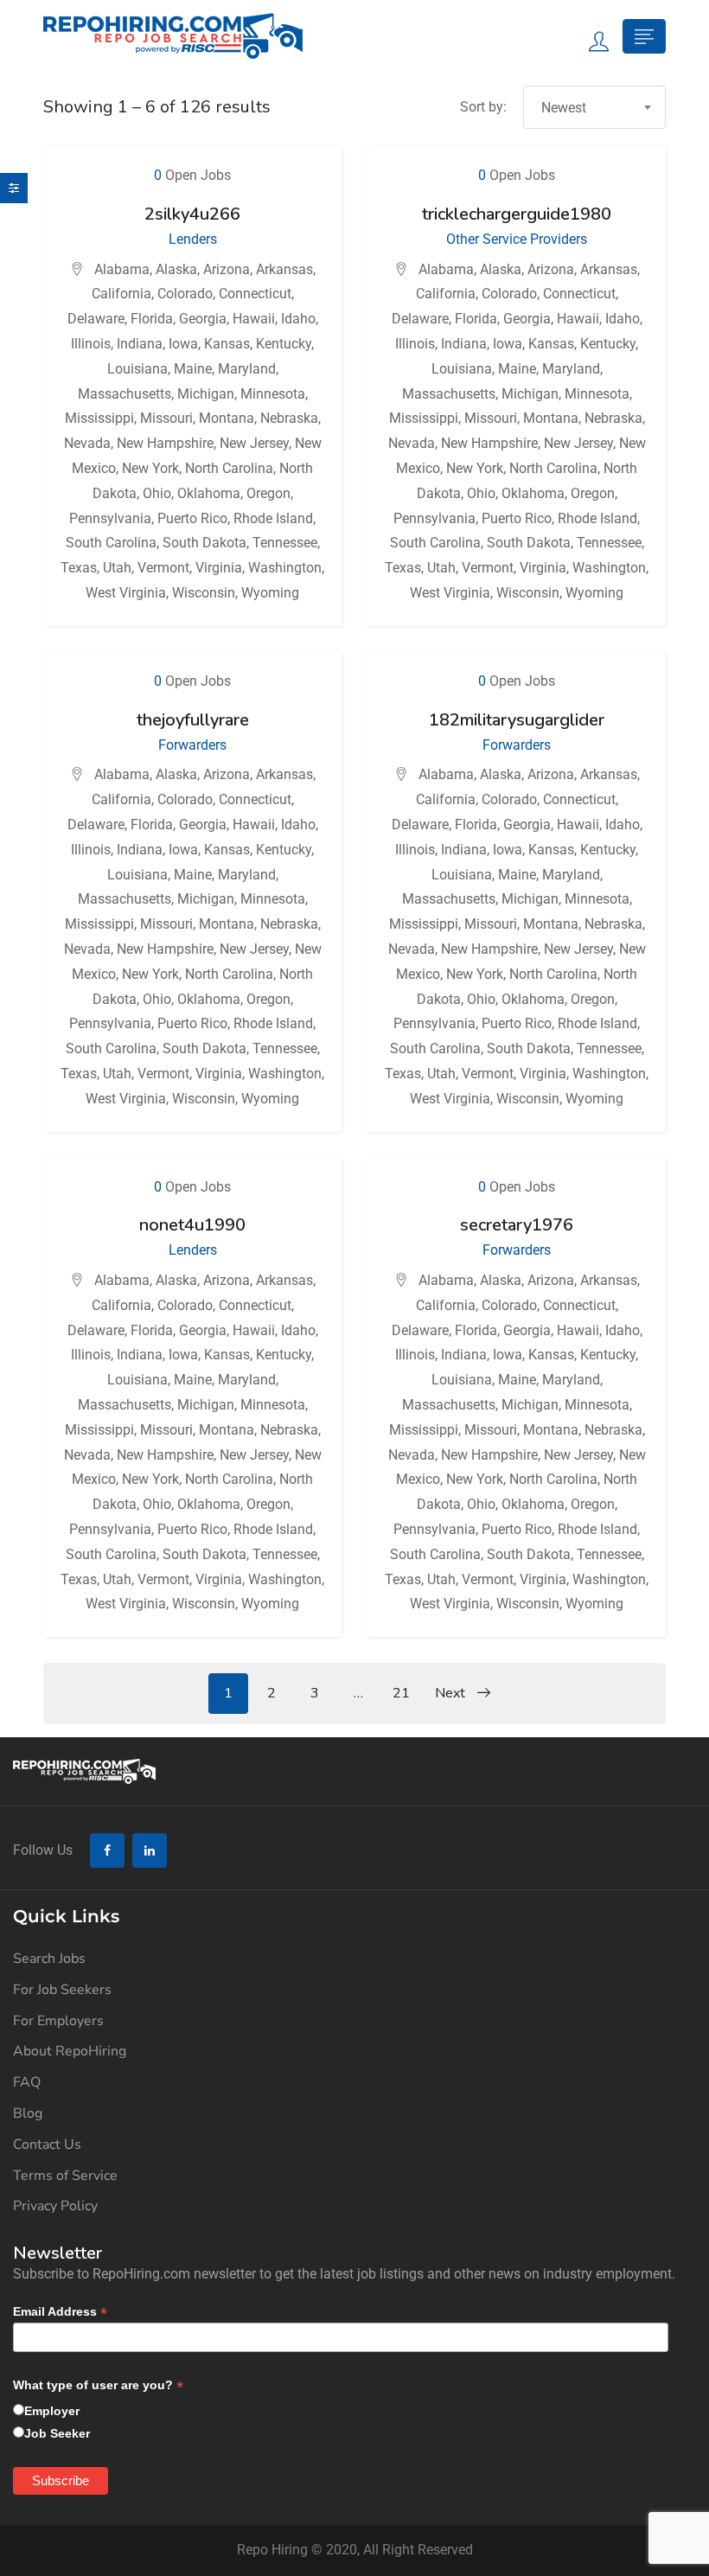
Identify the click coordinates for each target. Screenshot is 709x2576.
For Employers (58, 2021)
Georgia (203, 319)
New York (150, 468)
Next (452, 1693)
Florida (152, 319)
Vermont (163, 568)
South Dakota (204, 543)
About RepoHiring (70, 2051)
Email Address (60, 2312)
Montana (227, 418)
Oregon (268, 493)
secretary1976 (517, 1225)
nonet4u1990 (192, 1225)
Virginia (219, 568)
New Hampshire (165, 443)
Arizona (227, 269)
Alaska (176, 269)
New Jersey (254, 443)
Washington (285, 568)
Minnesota (273, 394)
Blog (28, 2113)
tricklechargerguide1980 (517, 214)
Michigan (206, 394)
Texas (79, 568)
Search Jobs (49, 1959)
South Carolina (111, 543)
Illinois (91, 344)
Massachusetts (125, 394)
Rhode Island (273, 518)
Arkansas (284, 269)
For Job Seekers (62, 1990)
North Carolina (229, 468)
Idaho (298, 319)
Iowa (183, 344)
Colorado (185, 294)
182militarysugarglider (517, 720)
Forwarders (192, 745)
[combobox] (594, 107)
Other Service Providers (517, 239)
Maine (193, 369)
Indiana (140, 344)
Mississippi (99, 418)
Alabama (122, 269)
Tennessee (285, 543)
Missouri (166, 418)
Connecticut (255, 294)
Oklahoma (209, 493)
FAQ (27, 2082)
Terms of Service (65, 2176)
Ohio (157, 493)
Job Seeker (57, 2433)
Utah (117, 568)
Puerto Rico (192, 518)
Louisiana (137, 369)
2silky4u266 (192, 214)
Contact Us (47, 2145)
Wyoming (270, 593)
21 (401, 1693)
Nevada (87, 443)
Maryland (247, 369)
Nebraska (289, 418)
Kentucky (284, 344)
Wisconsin (204, 593)
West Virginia (126, 593)
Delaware (96, 319)
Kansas (227, 344)
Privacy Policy (55, 2206)
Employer (52, 2411)
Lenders (193, 239)
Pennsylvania (110, 518)
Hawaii (254, 319)
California (121, 294)
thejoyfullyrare (193, 720)
